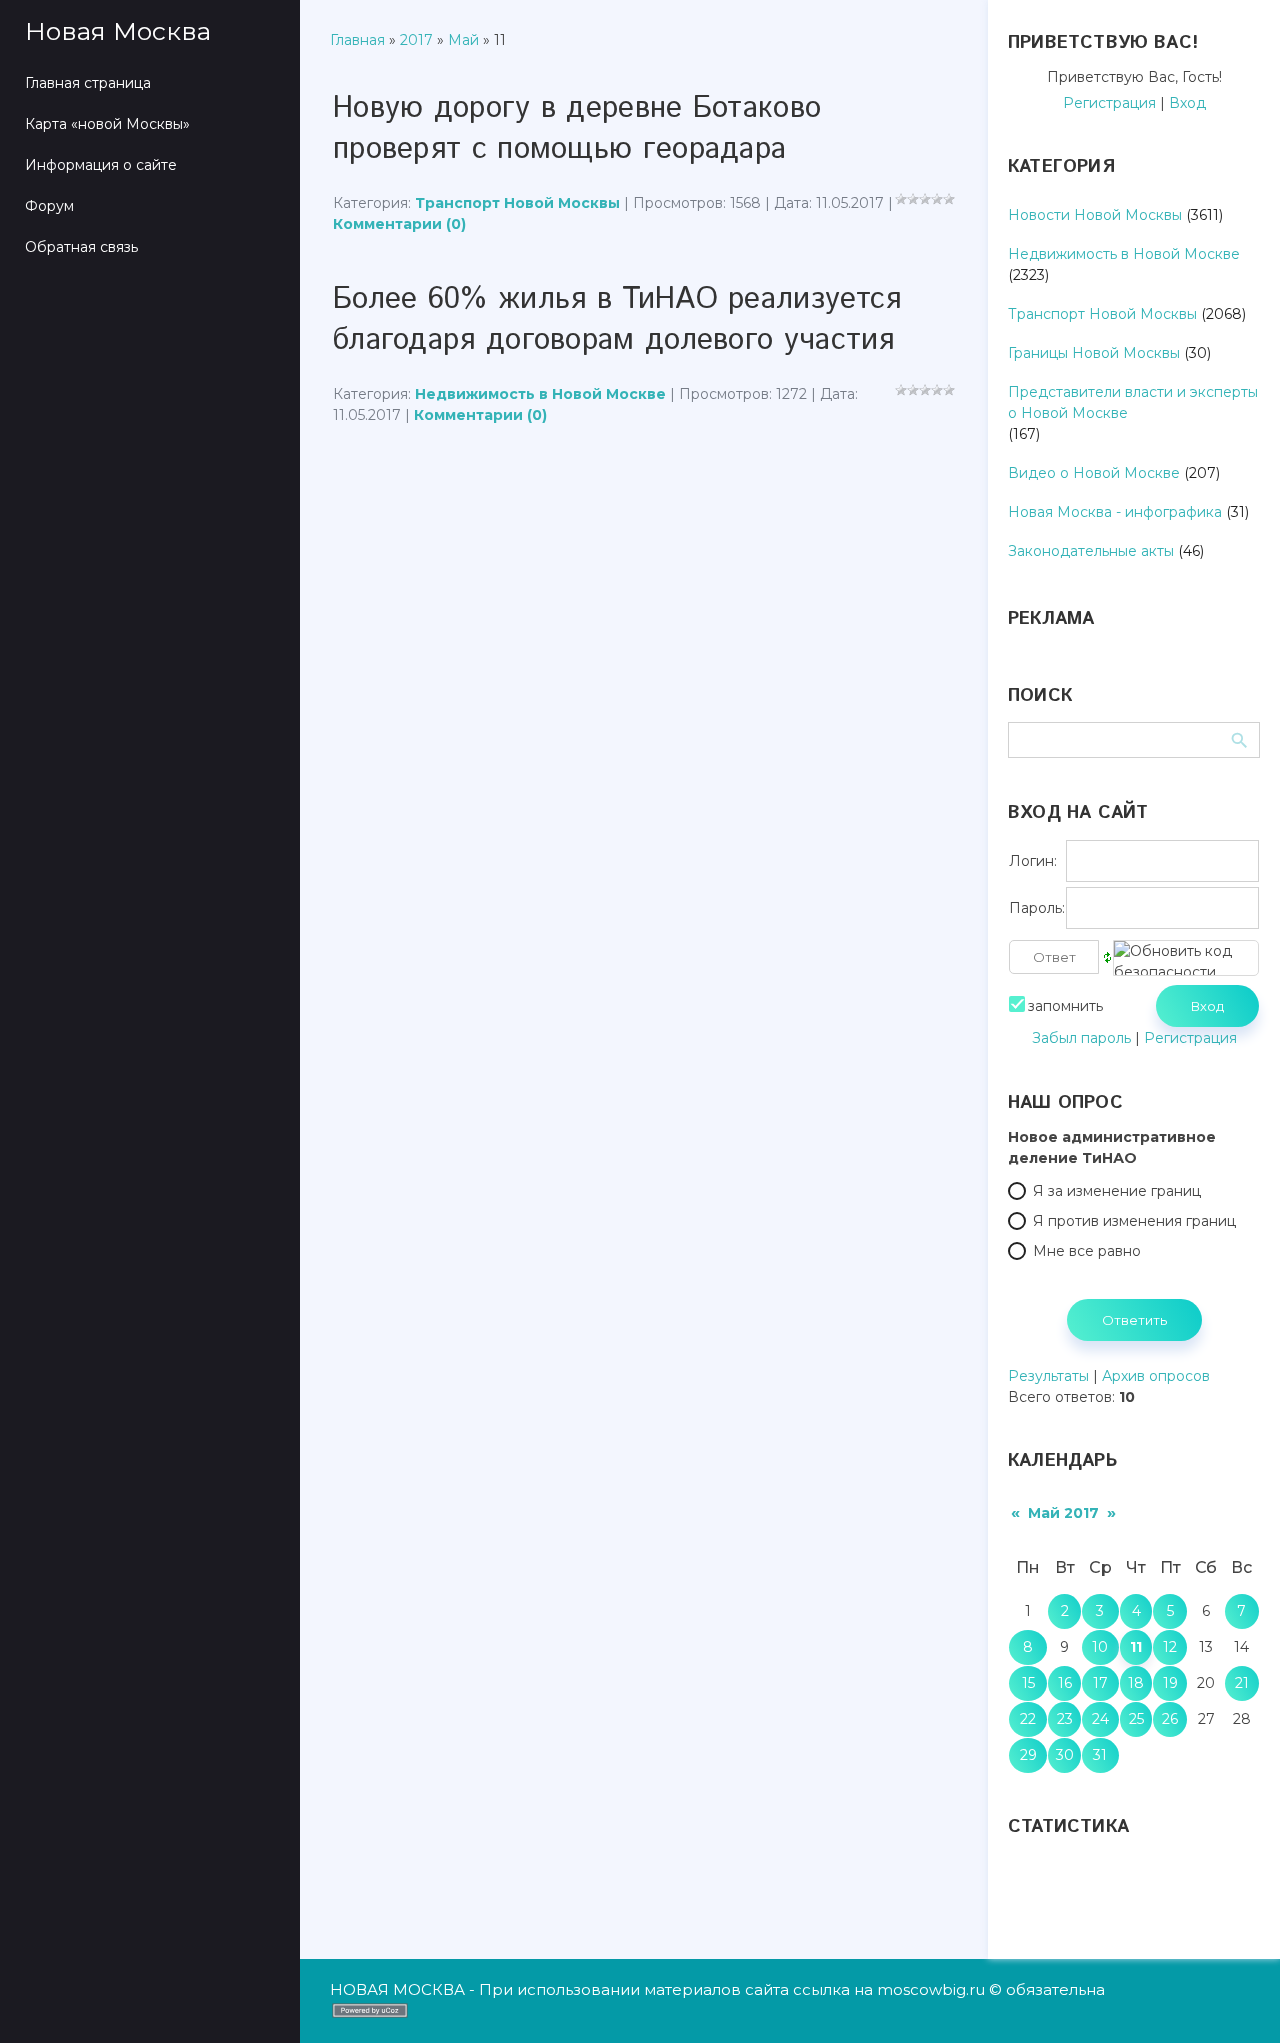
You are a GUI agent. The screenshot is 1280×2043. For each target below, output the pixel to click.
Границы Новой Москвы (1094, 353)
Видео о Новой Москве (1094, 473)
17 (1100, 1683)
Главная (357, 40)
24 (1100, 1719)
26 (1170, 1719)
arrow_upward (1235, 1998)
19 (1170, 1683)
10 (1100, 1647)
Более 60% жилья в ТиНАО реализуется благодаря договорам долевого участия (617, 320)
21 (1242, 1683)
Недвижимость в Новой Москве (540, 394)
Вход (1187, 103)
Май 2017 (1063, 1513)
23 (1065, 1719)
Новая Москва (118, 31)
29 (1028, 1755)
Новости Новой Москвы (1095, 215)
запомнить (1065, 1006)
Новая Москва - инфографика (1115, 512)
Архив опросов (1156, 1376)
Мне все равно (1087, 1251)
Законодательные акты (1091, 551)
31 (1100, 1755)
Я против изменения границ (1134, 1221)
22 (1028, 1719)
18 (1136, 1683)
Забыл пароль (1081, 1038)
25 (1136, 1719)
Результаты (1048, 1376)
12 (1170, 1647)
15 (1028, 1683)
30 (1065, 1755)
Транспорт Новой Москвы (517, 203)
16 (1065, 1683)
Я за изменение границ (1117, 1191)
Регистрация (1109, 103)
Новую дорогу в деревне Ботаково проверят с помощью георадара (577, 129)
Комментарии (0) (399, 224)
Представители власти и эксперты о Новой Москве (1133, 402)
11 (1136, 1647)
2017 (416, 40)
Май (463, 40)
